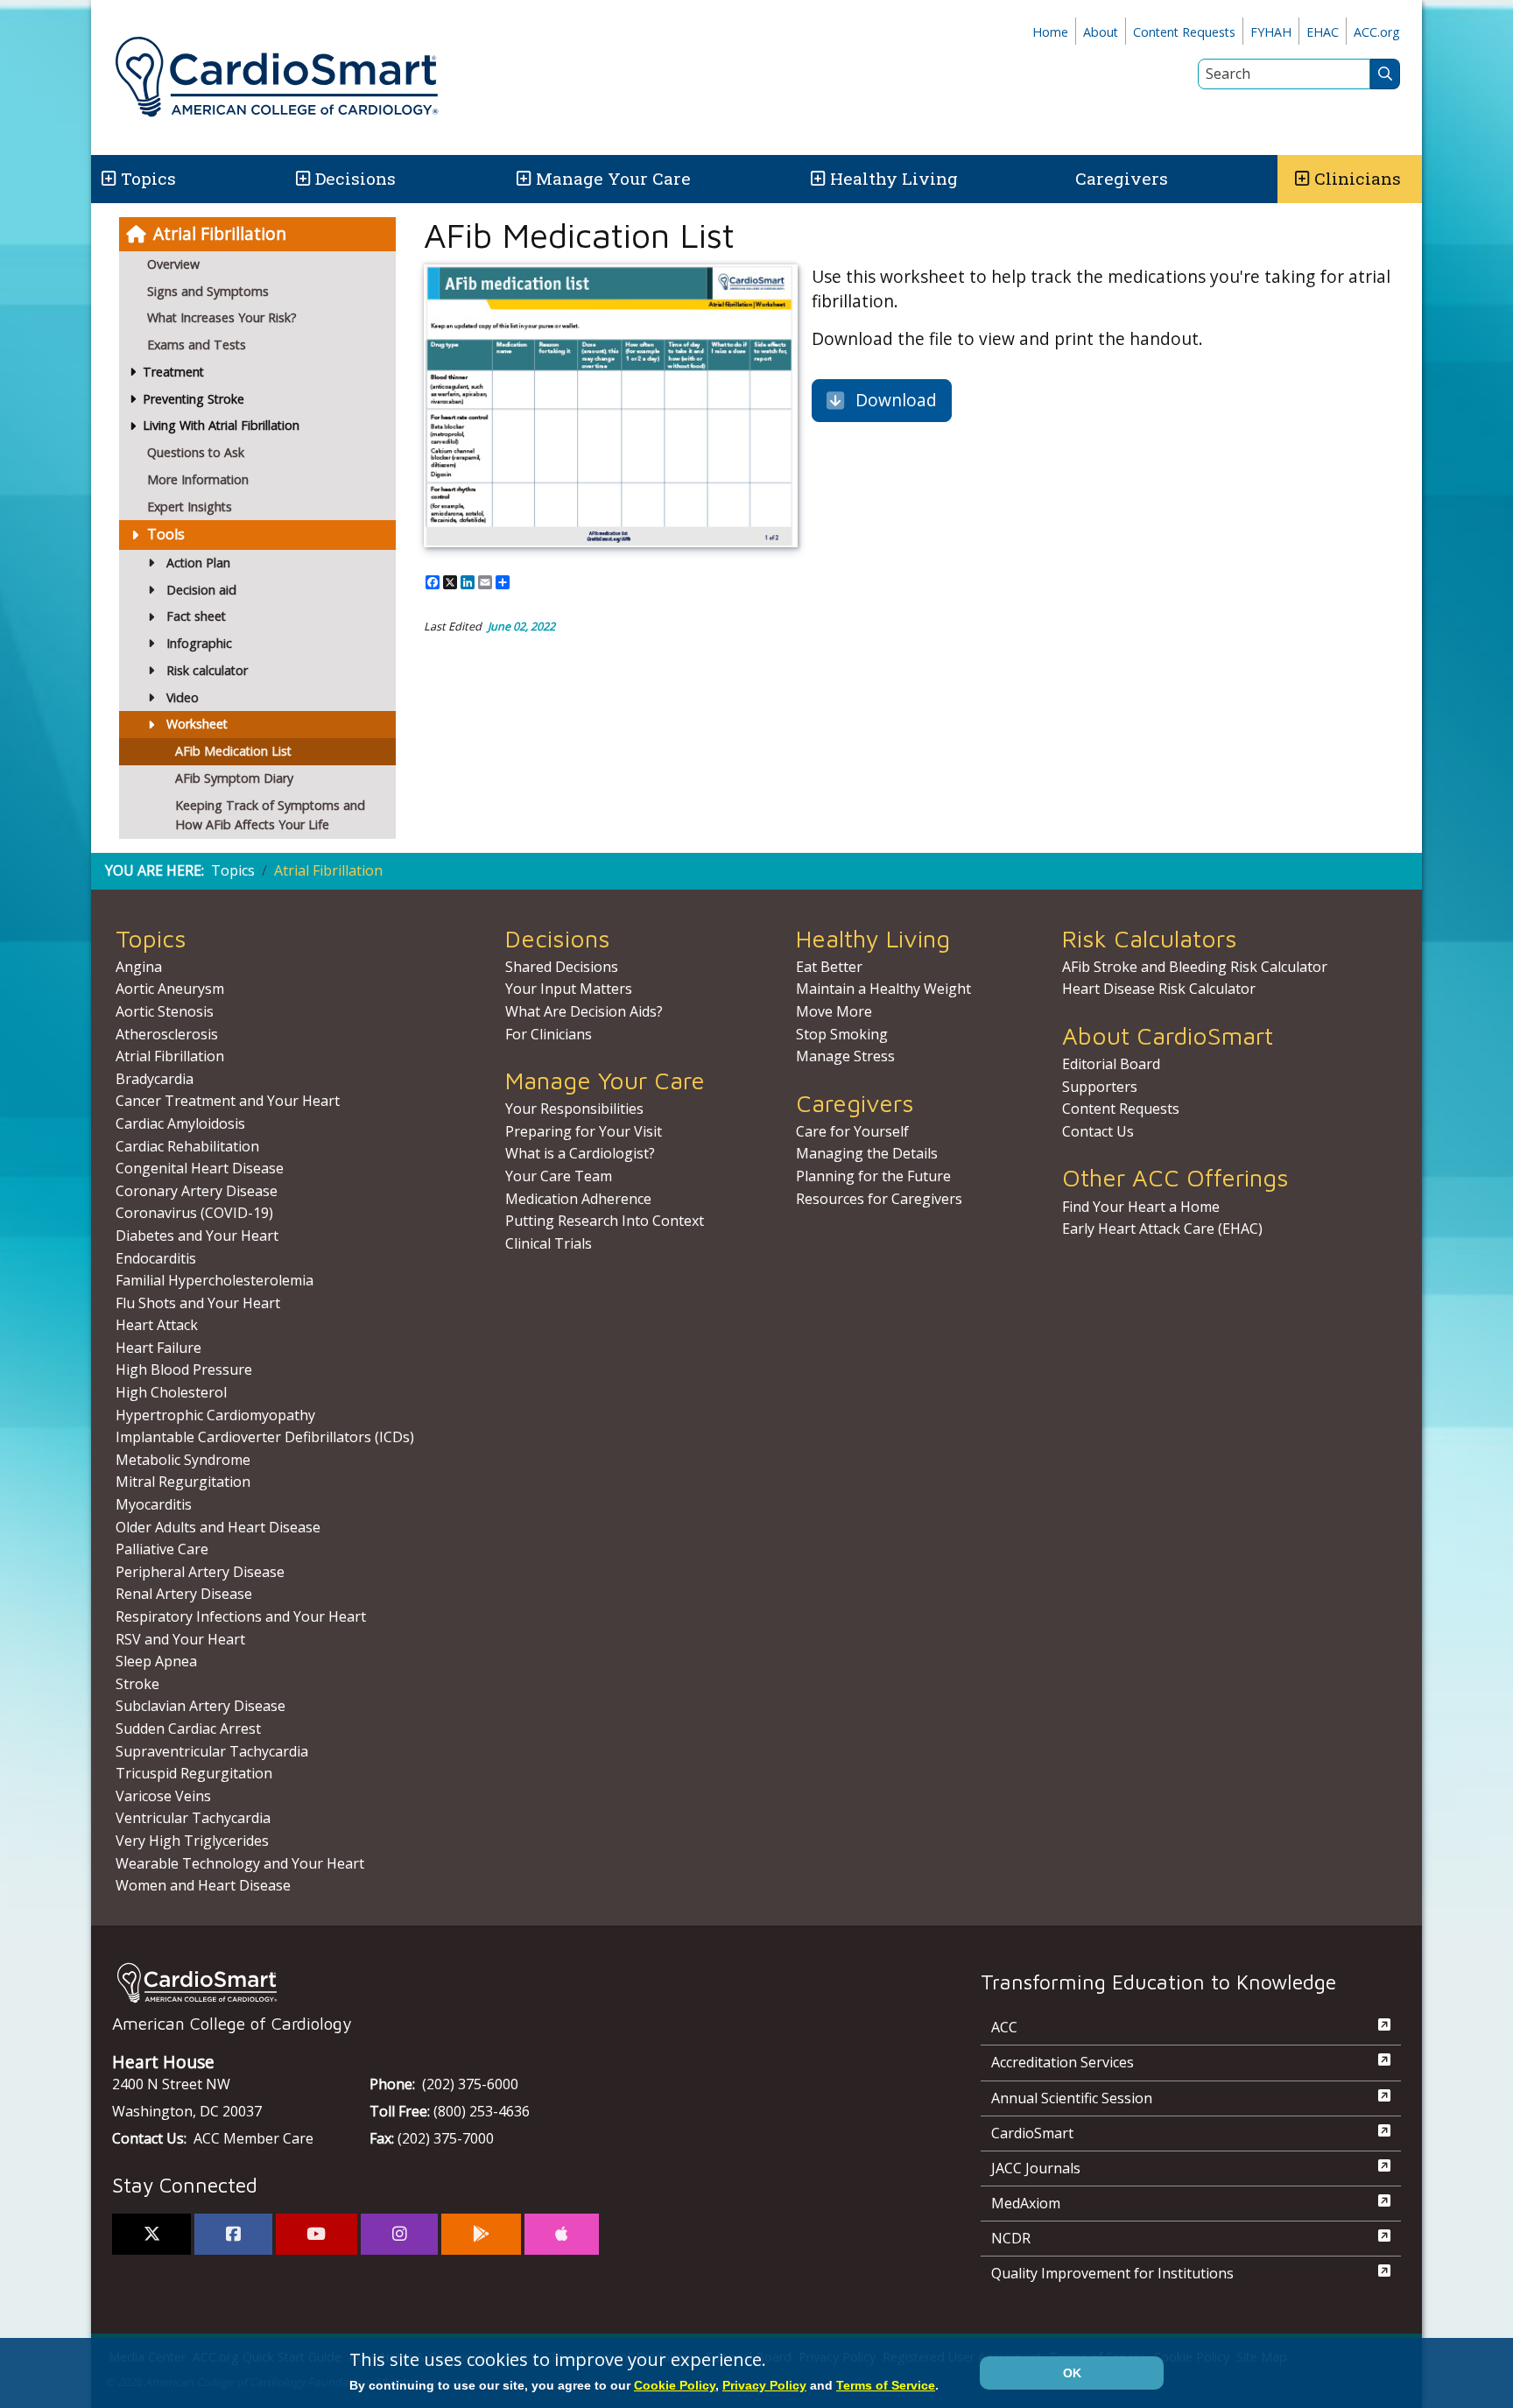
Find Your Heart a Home (1141, 1207)
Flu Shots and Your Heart (198, 1303)
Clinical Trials (549, 1243)
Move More (834, 1011)
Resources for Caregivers (879, 1199)
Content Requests (1184, 32)
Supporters (1100, 1087)
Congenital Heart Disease (200, 1168)
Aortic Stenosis (165, 1011)
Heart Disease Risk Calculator (1159, 989)
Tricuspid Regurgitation (194, 1773)
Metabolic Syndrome (183, 1460)
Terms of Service (886, 2385)
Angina (139, 967)
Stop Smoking (842, 1034)
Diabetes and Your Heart (197, 1236)
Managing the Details (867, 1153)
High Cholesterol (171, 1392)
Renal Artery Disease (184, 1594)
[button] (107, 179)
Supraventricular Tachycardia (212, 1751)
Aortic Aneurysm (170, 989)
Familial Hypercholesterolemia (215, 1280)
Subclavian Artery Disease (201, 1706)
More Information (198, 479)
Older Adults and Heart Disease (218, 1527)
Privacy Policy (764, 2385)
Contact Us (1098, 1131)
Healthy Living (894, 178)
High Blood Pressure (184, 1369)
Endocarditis (156, 1258)
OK (1072, 2373)
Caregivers (1122, 178)
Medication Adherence (578, 1199)
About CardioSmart (1168, 1035)
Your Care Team (559, 1176)
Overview (173, 264)
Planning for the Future (873, 1176)
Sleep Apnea (156, 1661)
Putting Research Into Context (605, 1221)
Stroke (137, 1684)
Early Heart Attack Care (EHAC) (1162, 1229)
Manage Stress (845, 1056)
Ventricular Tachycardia (193, 1818)
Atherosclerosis (167, 1034)
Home (1050, 32)
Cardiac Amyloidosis (180, 1123)
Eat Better (829, 967)
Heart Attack (157, 1325)
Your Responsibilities (574, 1109)
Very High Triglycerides (192, 1841)
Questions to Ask (196, 452)
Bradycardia (155, 1079)
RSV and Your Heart (180, 1639)
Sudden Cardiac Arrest (188, 1729)
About (1101, 32)
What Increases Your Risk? (222, 317)
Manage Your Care (613, 178)
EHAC (1323, 32)
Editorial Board (1111, 1064)
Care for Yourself (852, 1131)
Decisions (355, 178)
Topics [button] (148, 178)
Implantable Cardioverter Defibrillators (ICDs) (265, 1437)
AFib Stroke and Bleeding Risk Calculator (1195, 967)
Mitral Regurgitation (183, 1482)
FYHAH (1271, 32)
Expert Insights (190, 507)
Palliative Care (162, 1549)
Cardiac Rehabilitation (187, 1146)
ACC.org (1377, 32)
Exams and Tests (197, 345)
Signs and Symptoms (208, 291)
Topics (233, 870)
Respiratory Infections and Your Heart (241, 1616)
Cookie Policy (675, 2385)
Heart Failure (158, 1348)
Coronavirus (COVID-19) (194, 1213)
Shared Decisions (562, 967)
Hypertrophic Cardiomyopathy (215, 1415)
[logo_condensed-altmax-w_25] (511, 1983)
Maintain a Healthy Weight (883, 989)
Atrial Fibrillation (220, 233)
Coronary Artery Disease (197, 1191)
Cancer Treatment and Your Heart (228, 1101)
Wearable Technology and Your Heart (240, 1863)
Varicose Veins (163, 1796)
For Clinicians (549, 1034)
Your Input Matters (569, 989)
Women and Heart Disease (203, 1885)
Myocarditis (154, 1504)
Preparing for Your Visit (584, 1131)
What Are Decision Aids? (584, 1011)
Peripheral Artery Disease (200, 1572)
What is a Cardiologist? (580, 1153)
